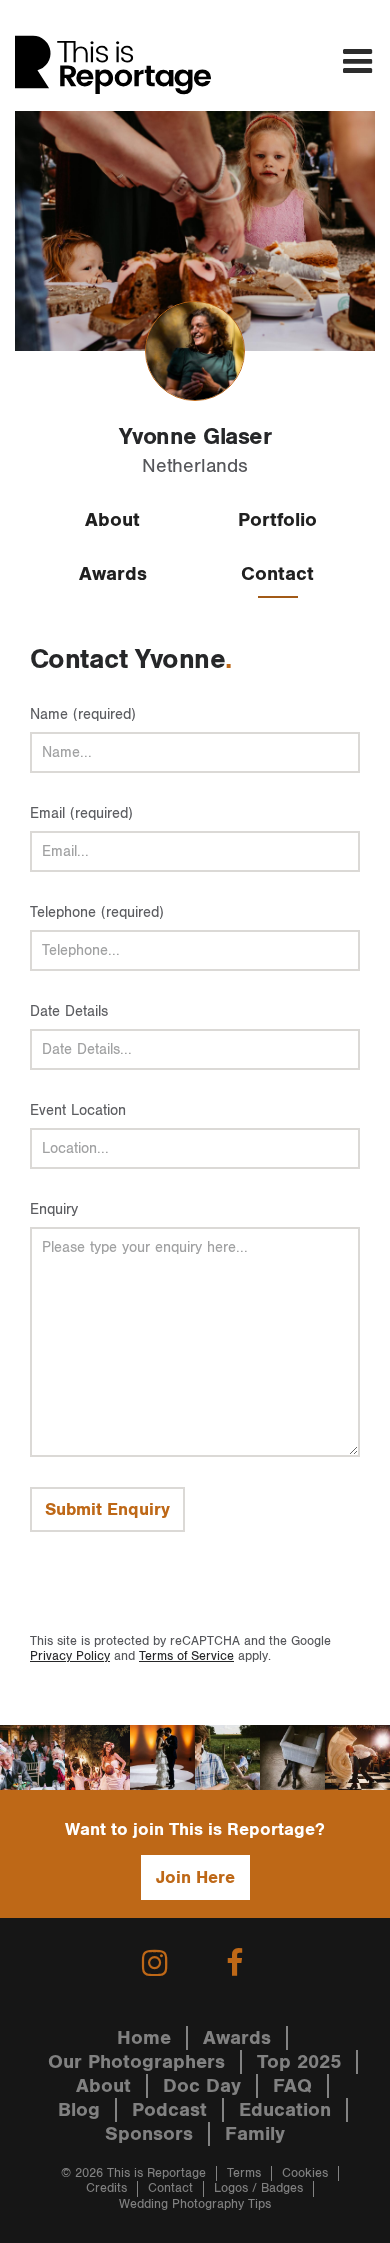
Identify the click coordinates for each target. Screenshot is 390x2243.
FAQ (292, 2086)
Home (144, 2038)
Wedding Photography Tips (195, 2204)
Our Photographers (136, 2062)
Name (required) (83, 714)
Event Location (78, 1110)
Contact (277, 574)
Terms (244, 2173)
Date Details (69, 1011)
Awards (113, 574)
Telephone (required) (97, 912)
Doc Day (202, 2086)
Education (285, 2110)
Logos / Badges (258, 2188)
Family (255, 2134)
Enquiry (54, 1209)
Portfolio (277, 520)
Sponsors (149, 2134)
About (112, 520)
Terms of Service (186, 1656)
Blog (79, 2110)
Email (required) (81, 813)
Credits (106, 2188)
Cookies (305, 2173)
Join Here (195, 1877)
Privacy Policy (70, 1656)
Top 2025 (299, 2062)
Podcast (169, 2110)
